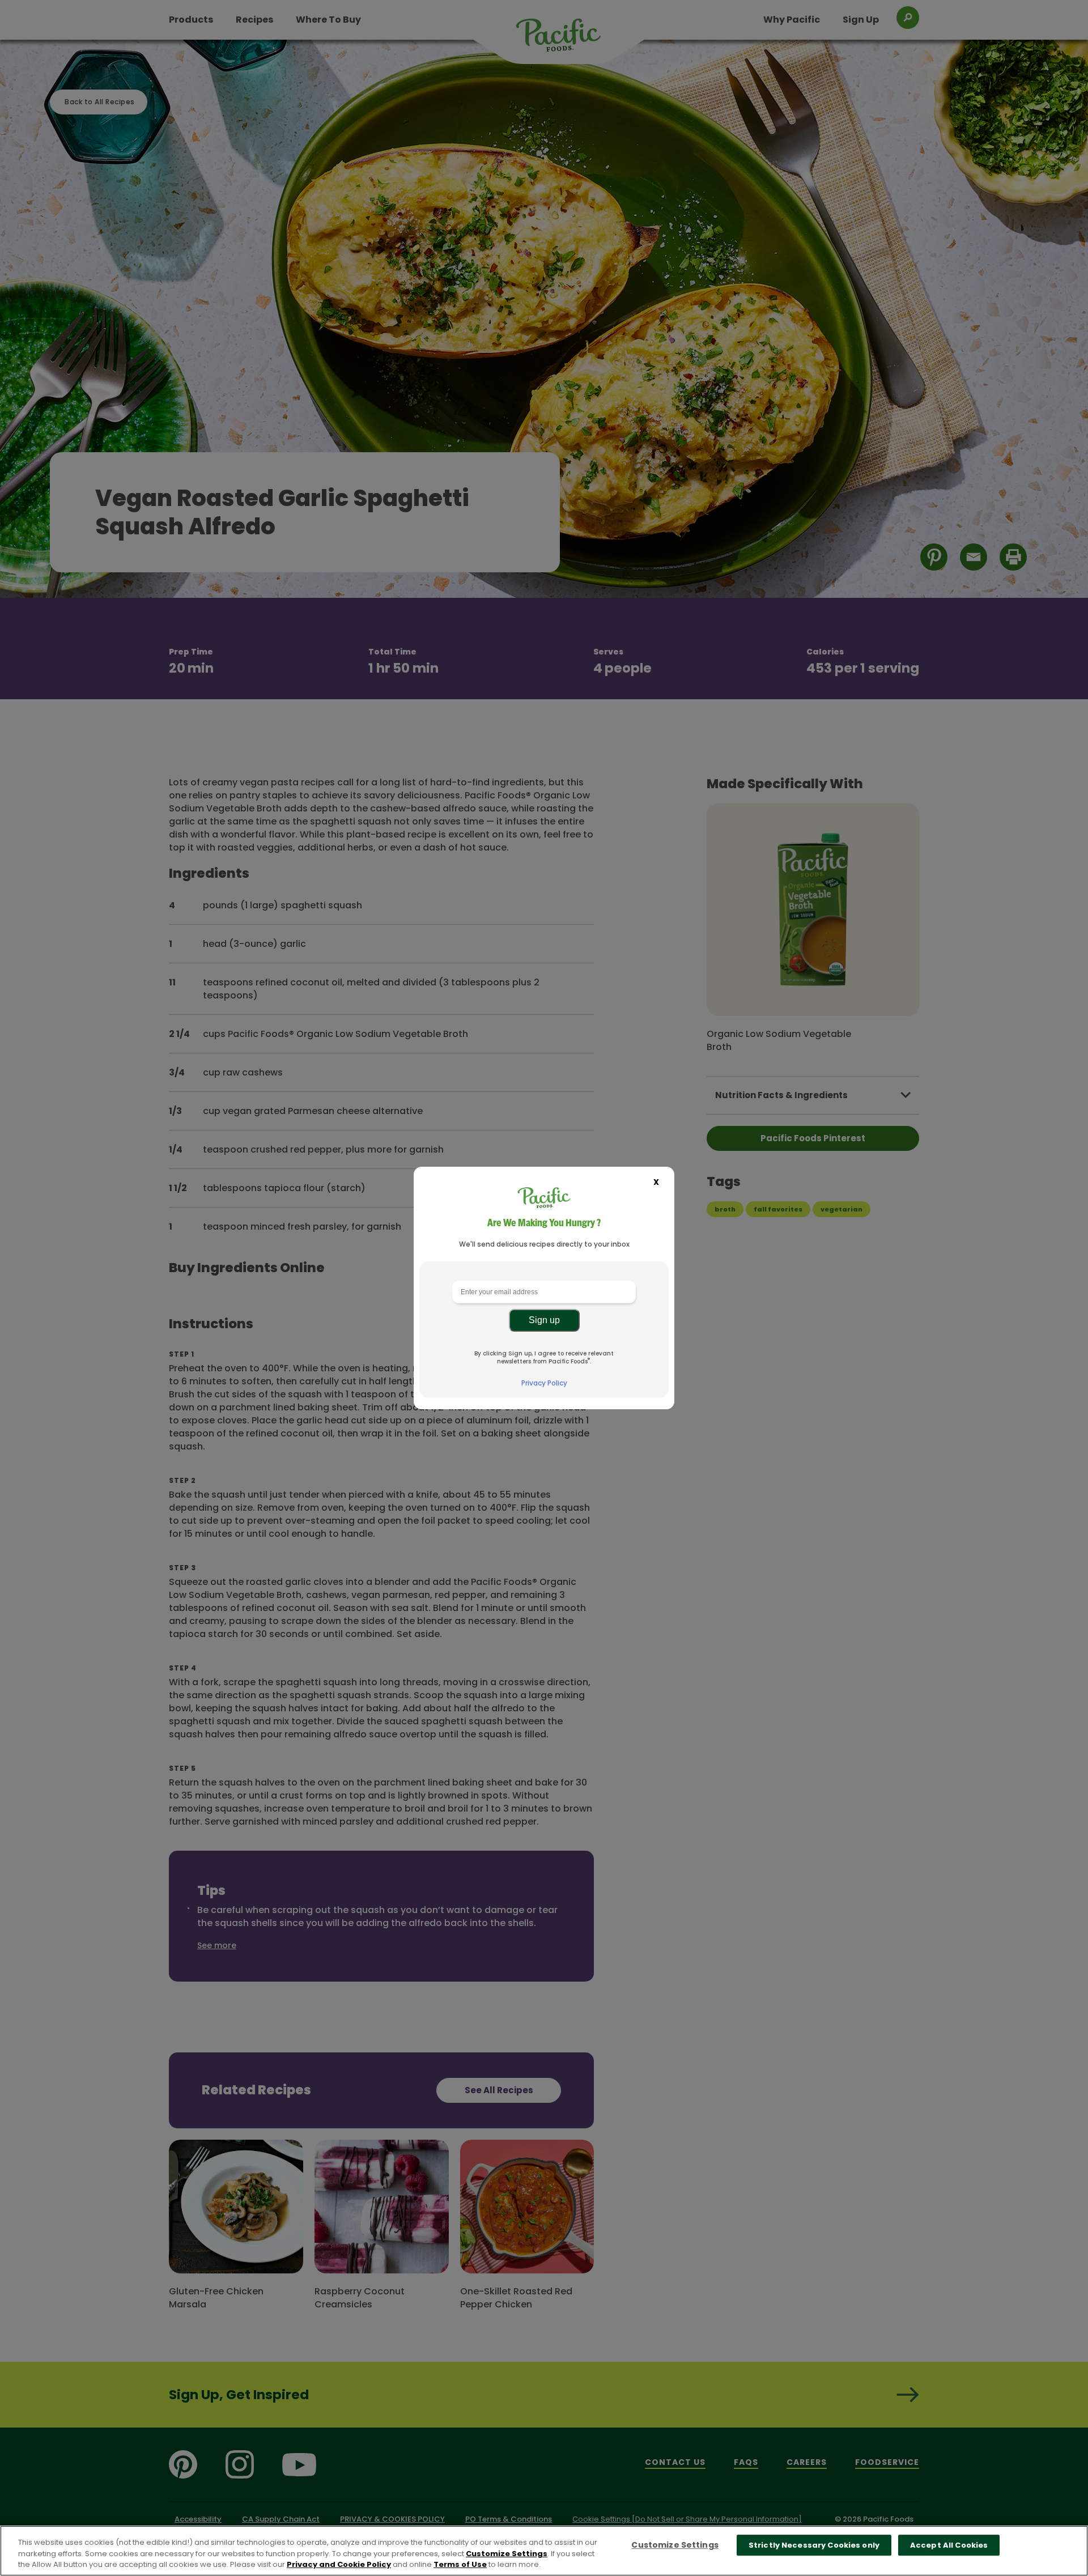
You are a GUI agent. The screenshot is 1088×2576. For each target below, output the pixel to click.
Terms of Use (460, 2564)
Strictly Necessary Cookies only (814, 2545)
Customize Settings (507, 2554)
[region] (544, 2551)
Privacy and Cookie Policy (339, 2564)
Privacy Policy (544, 1383)
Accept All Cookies (949, 2545)
